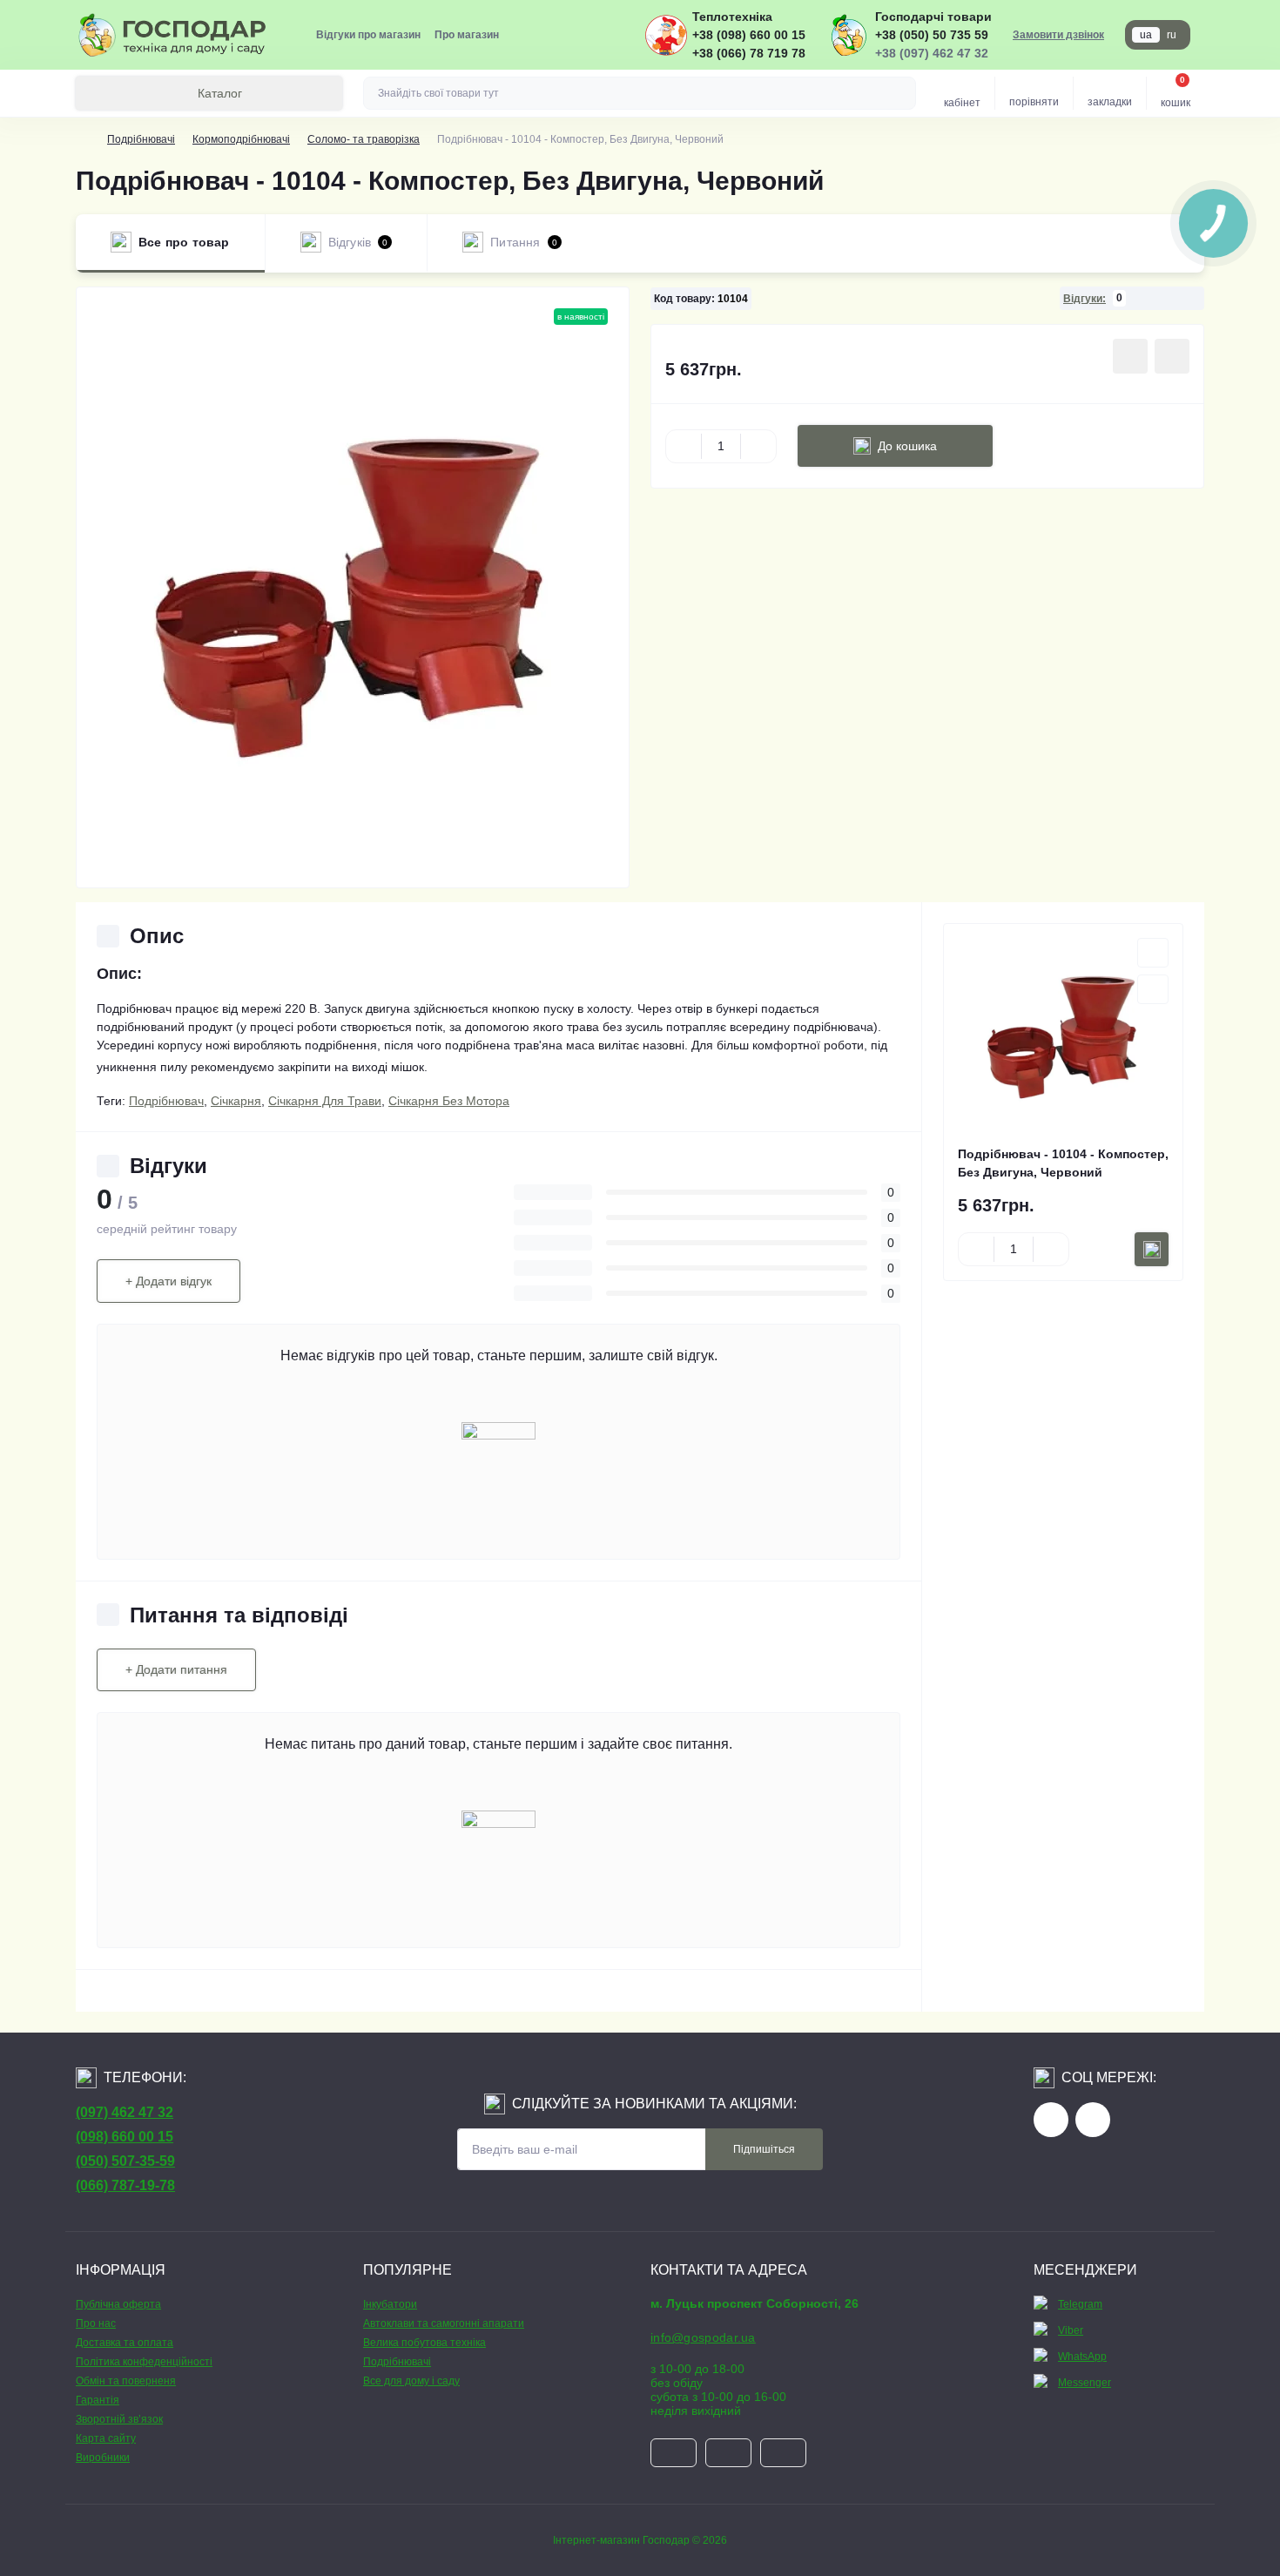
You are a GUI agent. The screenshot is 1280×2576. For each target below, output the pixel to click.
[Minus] (684, 446)
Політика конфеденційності (144, 2362)
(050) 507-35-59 (125, 2161)
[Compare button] (1172, 356)
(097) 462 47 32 (125, 2112)
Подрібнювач (166, 1101)
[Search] (900, 93)
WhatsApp (1082, 2357)
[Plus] (758, 446)
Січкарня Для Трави (325, 1101)
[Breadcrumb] (83, 139)
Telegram (1080, 2304)
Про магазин (467, 35)
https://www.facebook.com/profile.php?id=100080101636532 (1051, 2120)
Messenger (1085, 2383)
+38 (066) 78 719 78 (749, 53)
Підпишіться (764, 2149)
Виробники (103, 2458)
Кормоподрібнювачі (241, 139)
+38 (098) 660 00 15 (749, 35)
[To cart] (1152, 1249)
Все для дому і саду (411, 2381)
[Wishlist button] (1130, 356)
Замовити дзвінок (1058, 35)
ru (1172, 35)
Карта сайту (106, 2438)
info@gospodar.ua (703, 2337)
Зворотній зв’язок (119, 2419)
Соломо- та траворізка (364, 139)
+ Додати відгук (168, 1281)
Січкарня (236, 1101)
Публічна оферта (118, 2304)
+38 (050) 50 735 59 (932, 35)
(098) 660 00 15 (125, 2137)
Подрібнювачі (141, 139)
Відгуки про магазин (368, 35)
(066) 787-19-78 (125, 2185)
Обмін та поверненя (126, 2381)
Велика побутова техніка (424, 2343)
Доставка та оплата (125, 2343)
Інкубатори (390, 2304)
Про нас (96, 2323)
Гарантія (98, 2400)
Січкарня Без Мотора (449, 1101)
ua (1146, 35)
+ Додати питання (176, 1669)
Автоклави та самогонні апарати (444, 2323)
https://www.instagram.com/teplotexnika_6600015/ (1093, 2120)
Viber (1071, 2330)
